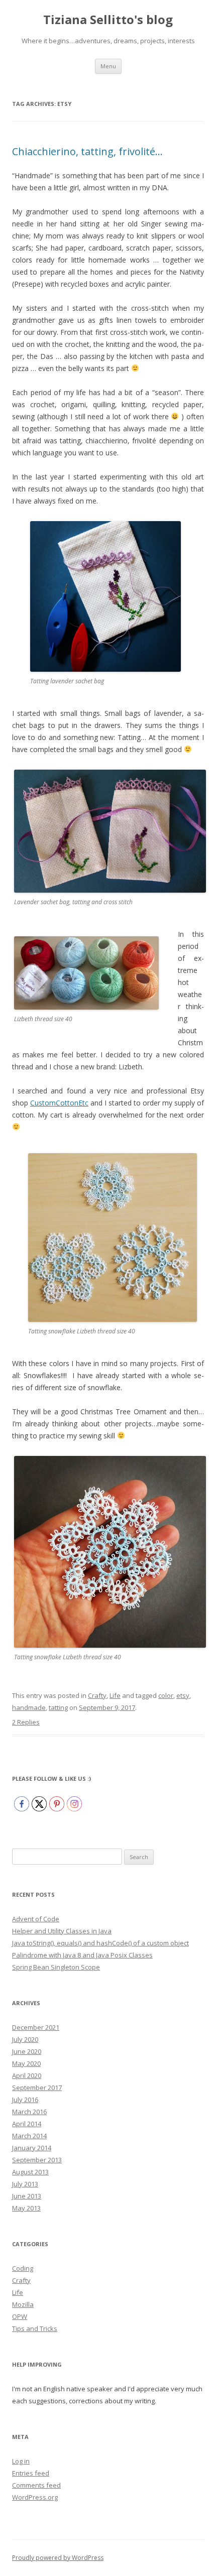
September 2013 (37, 2160)
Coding (23, 2268)
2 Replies (26, 1722)
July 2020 (25, 2039)
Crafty (97, 1695)
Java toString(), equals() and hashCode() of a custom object (100, 1943)
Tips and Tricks (35, 2328)
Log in (21, 2461)
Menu (108, 66)
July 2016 (25, 2100)
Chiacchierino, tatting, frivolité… (87, 151)
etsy (183, 1695)
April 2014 (27, 2124)
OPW (20, 2316)
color (166, 1695)
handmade (29, 1707)
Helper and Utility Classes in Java (62, 1931)
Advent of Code (36, 1919)
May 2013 (26, 2208)
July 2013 (25, 2184)
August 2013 (30, 2172)
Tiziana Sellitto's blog (108, 20)
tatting (58, 1707)
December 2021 (36, 2027)
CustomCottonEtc (59, 1103)
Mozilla (23, 2304)
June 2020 (27, 2051)
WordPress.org (35, 2497)
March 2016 (29, 2112)
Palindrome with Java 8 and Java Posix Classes (82, 1955)
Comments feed (36, 2485)
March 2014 (29, 2136)
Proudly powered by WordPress (58, 2558)
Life (115, 1695)
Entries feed (31, 2473)
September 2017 (37, 2088)
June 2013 (27, 2196)
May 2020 (26, 2063)
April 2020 (27, 2075)
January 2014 (32, 2148)
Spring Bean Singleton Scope (56, 1967)
